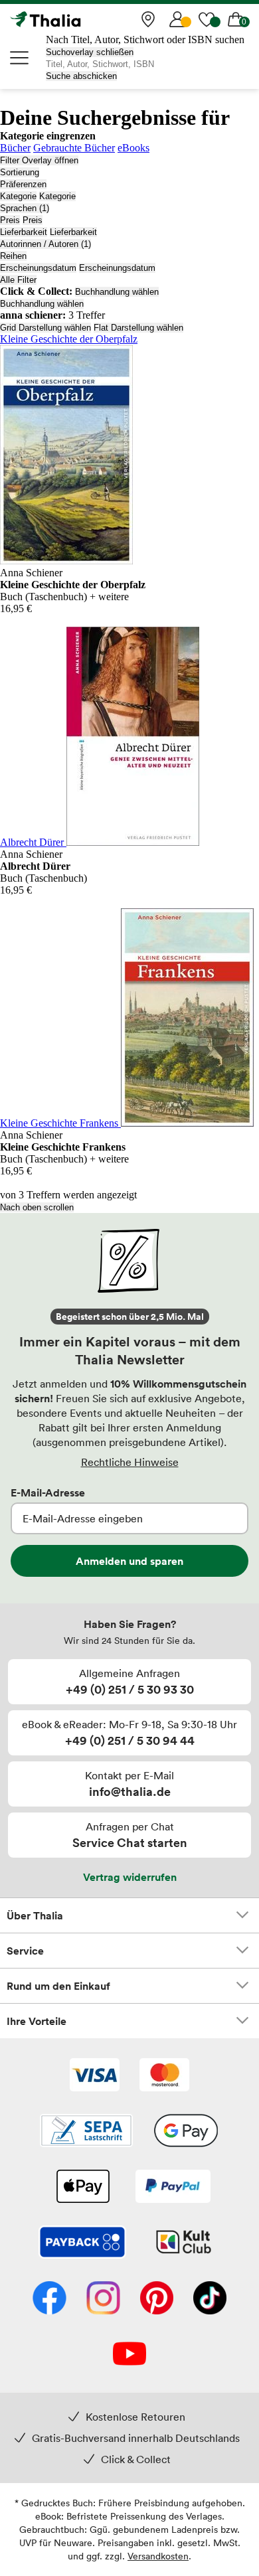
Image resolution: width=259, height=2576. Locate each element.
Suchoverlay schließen (90, 52)
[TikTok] (210, 2299)
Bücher (15, 148)
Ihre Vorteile (37, 2021)
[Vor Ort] (148, 19)
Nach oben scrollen (37, 1207)
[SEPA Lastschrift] (86, 2132)
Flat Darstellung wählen (138, 328)
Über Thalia (35, 1915)
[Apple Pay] (82, 2188)
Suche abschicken (81, 76)
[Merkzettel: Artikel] (207, 19)
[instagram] (103, 2299)
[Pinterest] (157, 2299)
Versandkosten (158, 2556)
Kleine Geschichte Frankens (60, 1123)
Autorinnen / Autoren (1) (45, 244)
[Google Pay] (186, 2132)
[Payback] (82, 2243)
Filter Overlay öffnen (39, 160)
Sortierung (20, 172)
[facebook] (49, 2299)
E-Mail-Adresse (48, 1492)
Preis (10, 220)
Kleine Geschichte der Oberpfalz (69, 339)
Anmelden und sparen (129, 1561)
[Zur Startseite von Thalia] (76, 19)
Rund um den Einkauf (58, 1986)
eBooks (133, 148)
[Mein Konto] (177, 19)
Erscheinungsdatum (38, 268)
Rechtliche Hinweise (130, 1462)
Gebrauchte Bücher (74, 148)
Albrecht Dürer (33, 842)
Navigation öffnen (20, 58)
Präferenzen (23, 184)
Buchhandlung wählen (117, 292)
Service (25, 1951)
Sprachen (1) (25, 208)
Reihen (13, 256)
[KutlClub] (184, 2243)
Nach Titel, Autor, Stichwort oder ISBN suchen (145, 40)
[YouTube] (129, 2355)
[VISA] (95, 2076)
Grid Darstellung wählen (45, 328)
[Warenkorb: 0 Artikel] (236, 19)
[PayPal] (173, 2188)
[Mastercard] (164, 2076)
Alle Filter (18, 280)
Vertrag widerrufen (130, 1877)
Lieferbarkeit (24, 232)
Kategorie (18, 196)
